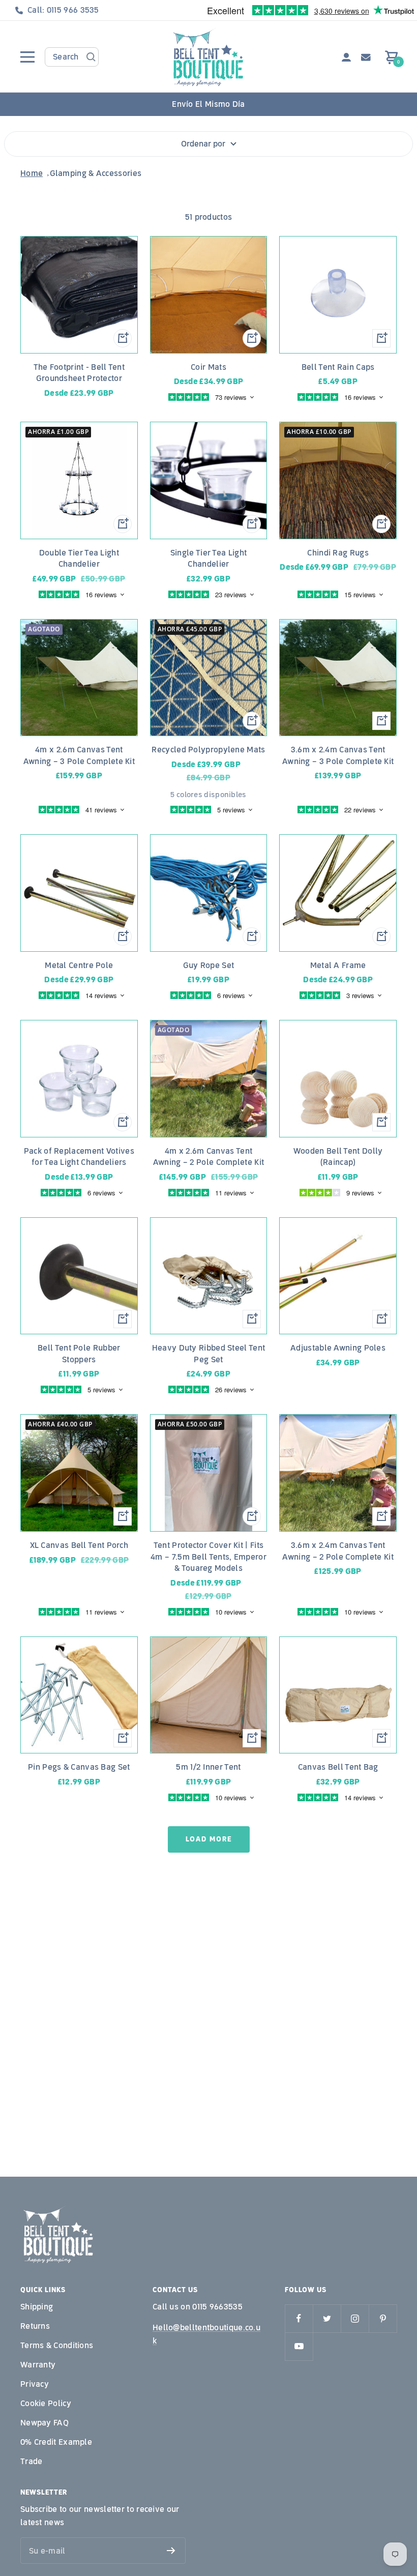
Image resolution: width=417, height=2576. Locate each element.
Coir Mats (208, 367)
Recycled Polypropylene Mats (208, 750)
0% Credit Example (56, 2442)
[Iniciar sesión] (346, 57)
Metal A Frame (338, 965)
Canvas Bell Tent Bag (338, 1767)
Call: (63, 10)
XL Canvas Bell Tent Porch (79, 1545)
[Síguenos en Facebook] (299, 2318)
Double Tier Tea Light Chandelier (79, 559)
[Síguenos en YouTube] (299, 2346)
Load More (209, 1839)
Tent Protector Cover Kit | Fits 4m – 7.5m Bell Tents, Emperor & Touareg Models (208, 1557)
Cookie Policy (46, 2403)
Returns (35, 2326)
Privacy (35, 2384)
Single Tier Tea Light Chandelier (208, 559)
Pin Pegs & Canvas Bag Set (79, 1767)
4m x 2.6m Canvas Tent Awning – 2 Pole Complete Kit (208, 1157)
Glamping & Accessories (96, 173)
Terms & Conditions (57, 2345)
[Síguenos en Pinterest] (383, 2318)
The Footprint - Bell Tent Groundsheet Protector (79, 373)
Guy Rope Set (209, 965)
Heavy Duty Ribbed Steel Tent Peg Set (208, 1354)
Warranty (38, 2365)
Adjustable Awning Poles (338, 1348)
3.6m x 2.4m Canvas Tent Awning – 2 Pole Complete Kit (338, 1551)
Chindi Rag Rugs (338, 553)
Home (32, 173)
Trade (32, 2461)
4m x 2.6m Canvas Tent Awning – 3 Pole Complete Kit (79, 755)
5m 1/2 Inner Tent (208, 1767)
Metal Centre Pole (79, 965)
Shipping (37, 2307)
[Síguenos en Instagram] (355, 2318)
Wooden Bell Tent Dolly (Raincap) (338, 1157)
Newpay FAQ (44, 2423)
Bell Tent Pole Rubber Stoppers (79, 1354)
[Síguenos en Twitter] (327, 2318)
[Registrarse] (171, 2551)
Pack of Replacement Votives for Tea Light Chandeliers (79, 1157)
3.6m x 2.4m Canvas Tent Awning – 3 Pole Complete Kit (338, 755)
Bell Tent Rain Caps (338, 367)
